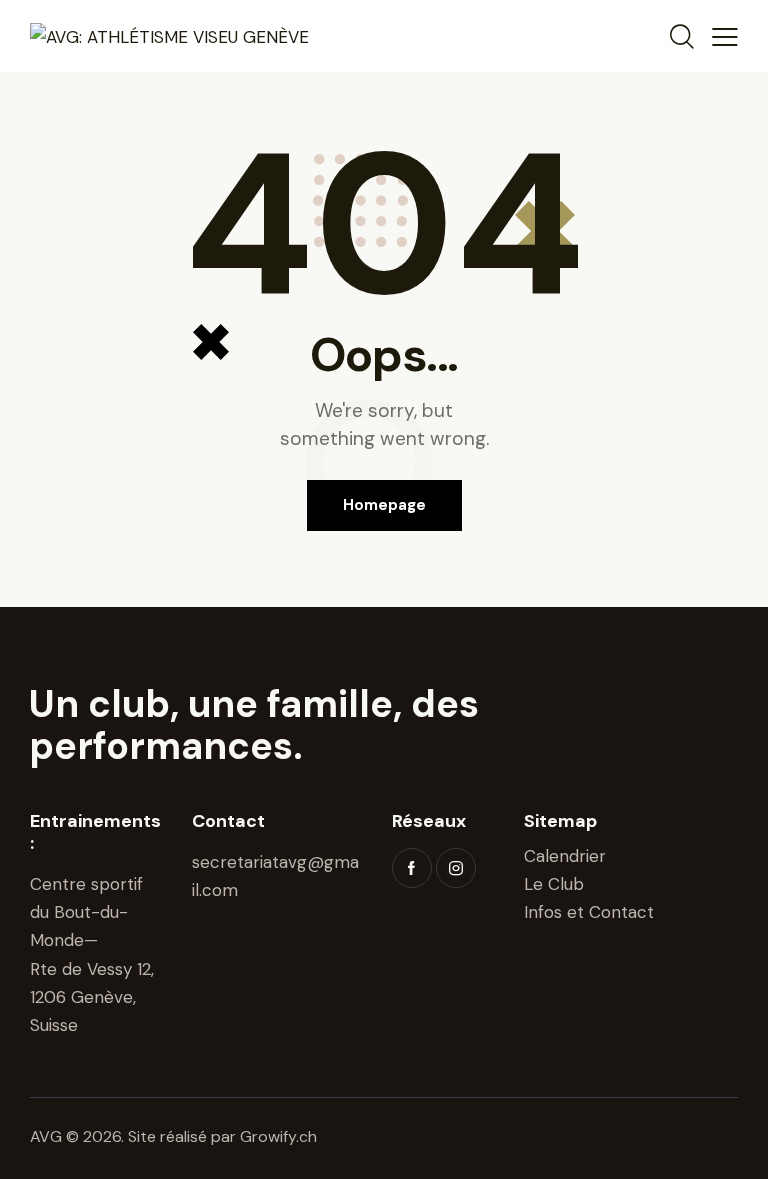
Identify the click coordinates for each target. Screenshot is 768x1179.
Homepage (384, 505)
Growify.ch (278, 1136)
